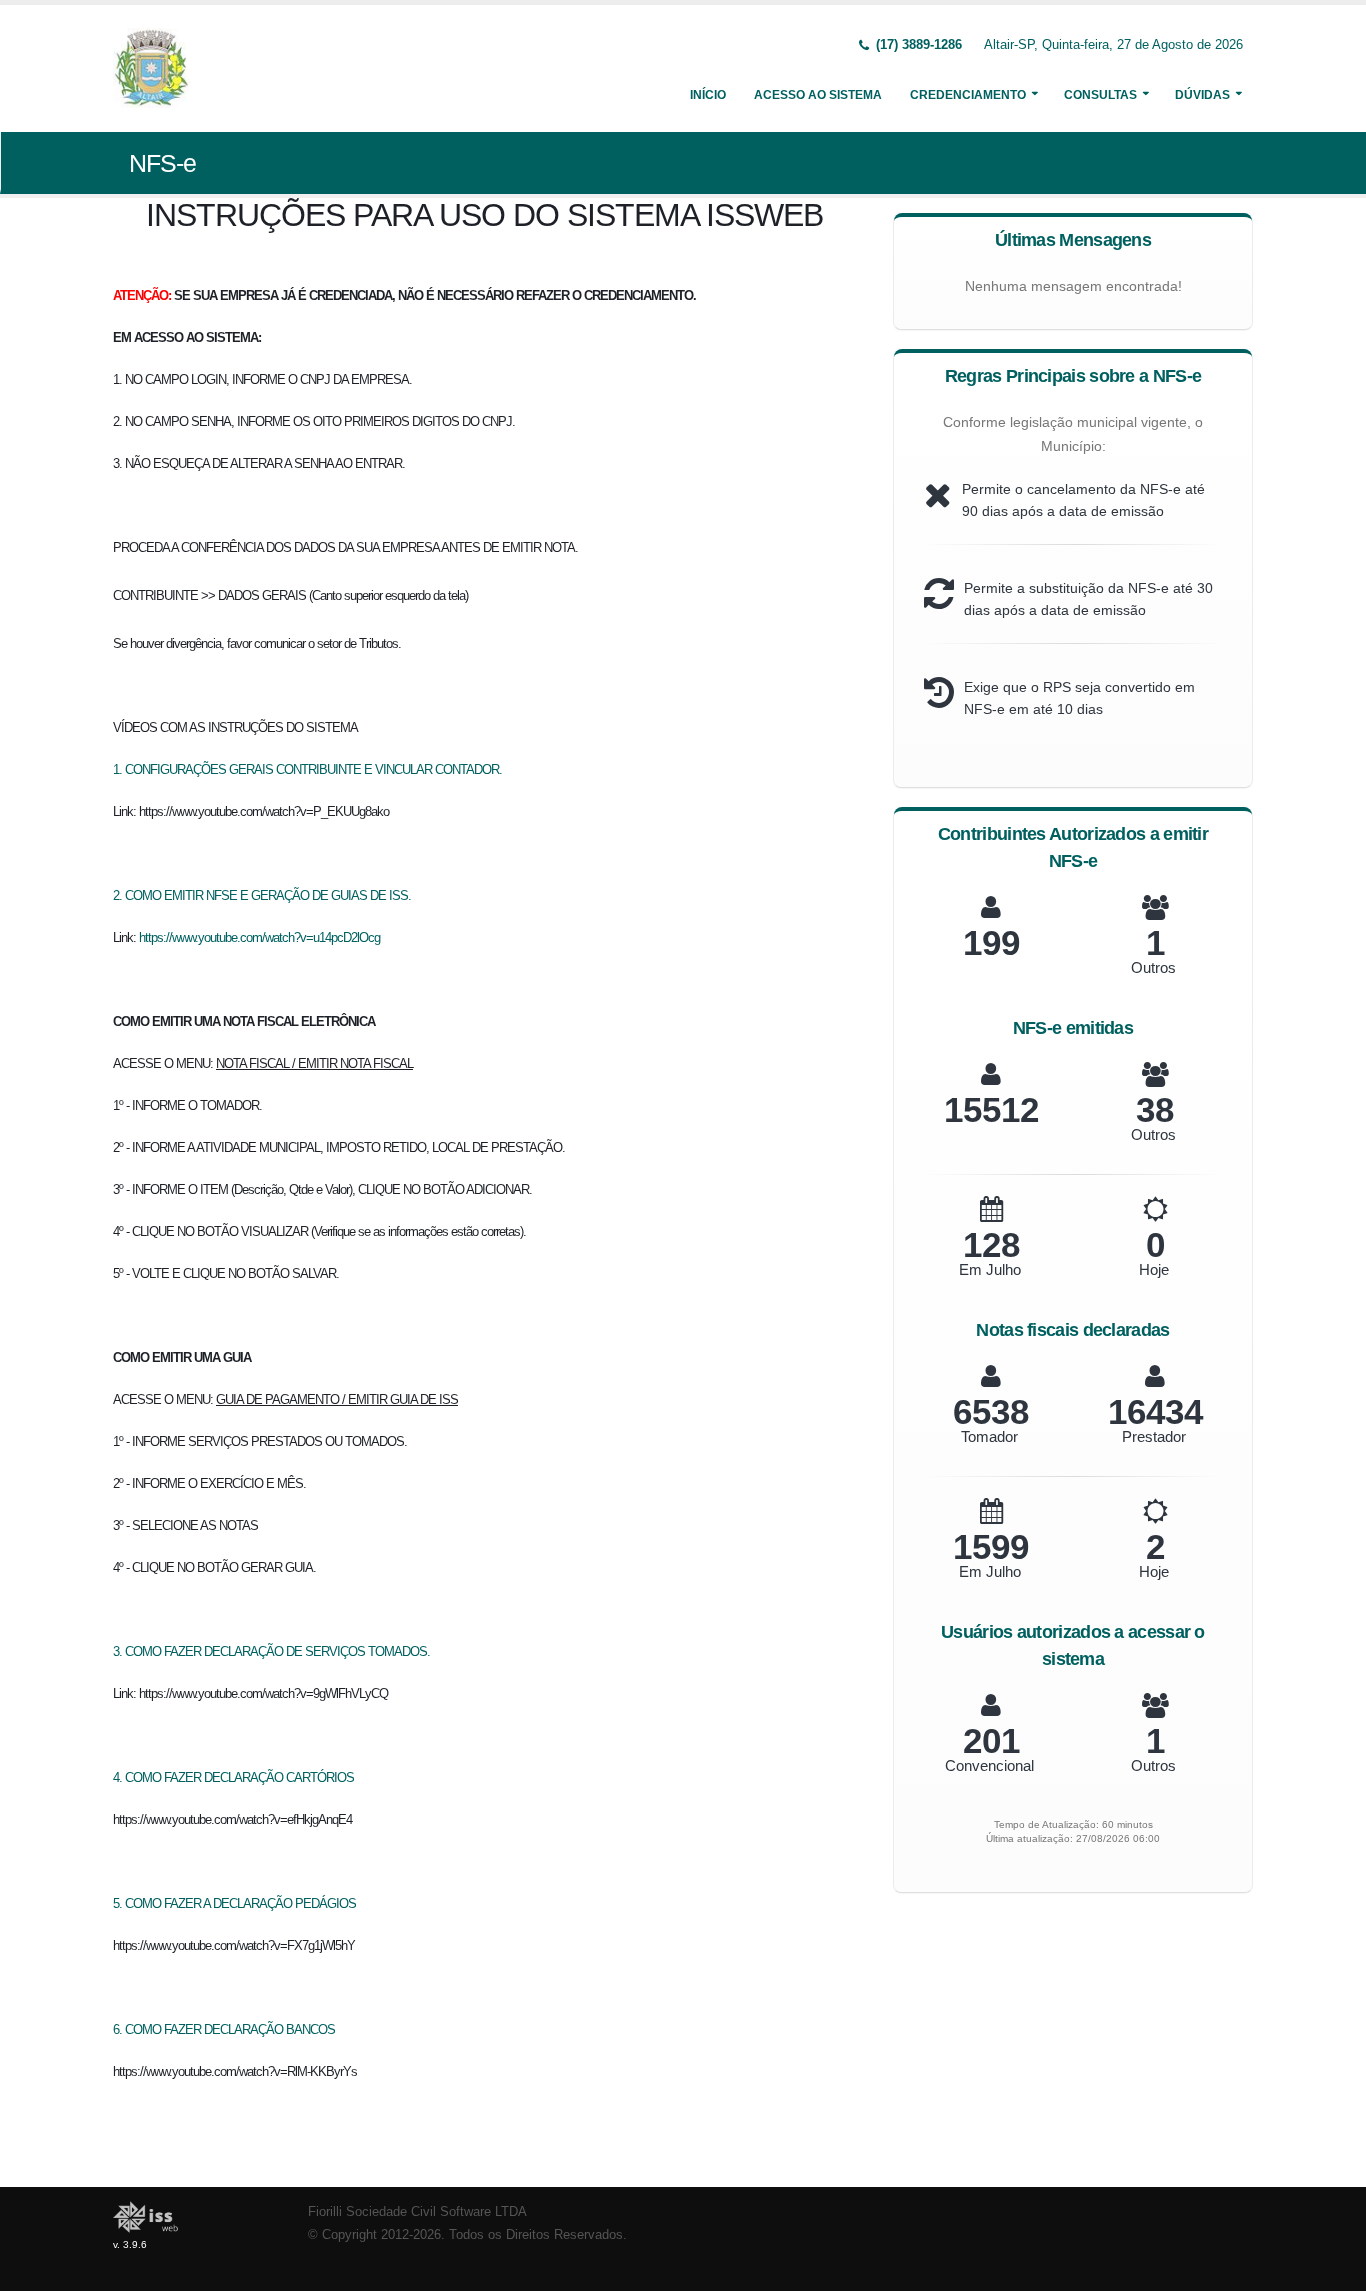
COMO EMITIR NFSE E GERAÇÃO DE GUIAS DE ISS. (268, 895)
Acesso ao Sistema (818, 95)
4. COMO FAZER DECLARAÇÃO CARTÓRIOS (233, 1777)
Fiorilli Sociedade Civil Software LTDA (417, 2212)
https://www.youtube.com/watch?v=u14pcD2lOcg (259, 937)
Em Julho (990, 1269)
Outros (1153, 967)
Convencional (989, 1765)
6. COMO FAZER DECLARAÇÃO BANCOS (224, 2029)
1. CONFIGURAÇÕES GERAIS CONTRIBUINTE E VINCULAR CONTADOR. (307, 769)
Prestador (1154, 1436)
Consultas (1100, 95)
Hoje (1154, 1269)
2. (119, 895)
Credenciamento (968, 95)
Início (708, 95)
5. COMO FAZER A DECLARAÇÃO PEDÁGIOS (234, 1903)
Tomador (989, 1436)
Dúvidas (1202, 95)
